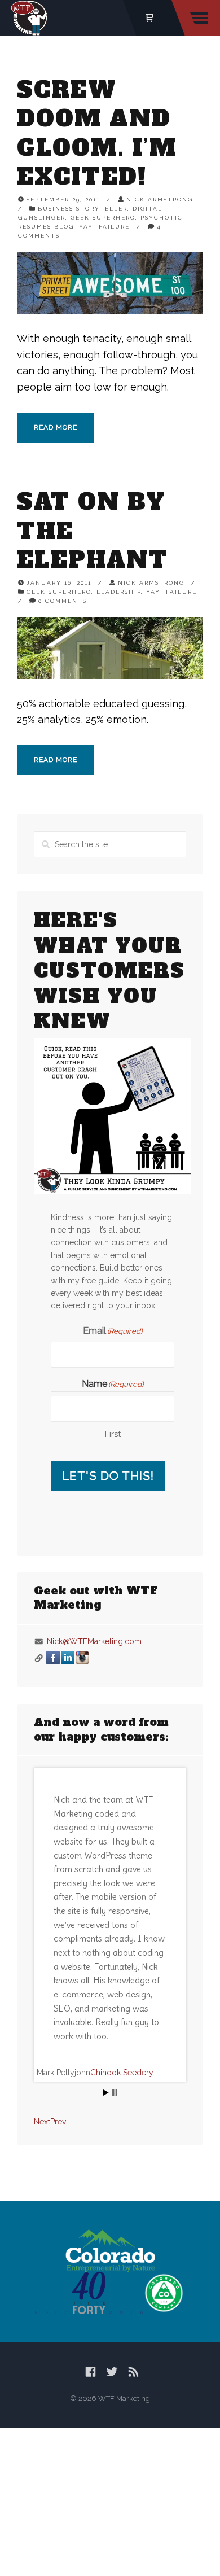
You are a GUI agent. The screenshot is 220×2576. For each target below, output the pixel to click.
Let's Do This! (108, 1476)
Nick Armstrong (160, 200)
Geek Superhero (103, 218)
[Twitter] (112, 2372)
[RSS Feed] (133, 2372)
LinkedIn (68, 1658)
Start (106, 2093)
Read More (56, 427)
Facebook (53, 1658)
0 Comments (63, 601)
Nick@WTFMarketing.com (94, 1641)
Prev (58, 2122)
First (113, 1434)
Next (42, 2122)
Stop (115, 2093)
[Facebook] (91, 2372)
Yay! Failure (104, 227)
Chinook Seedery (122, 2073)
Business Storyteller (83, 209)
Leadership (119, 592)
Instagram (82, 1658)
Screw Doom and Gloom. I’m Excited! (97, 133)
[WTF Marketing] (30, 18)
